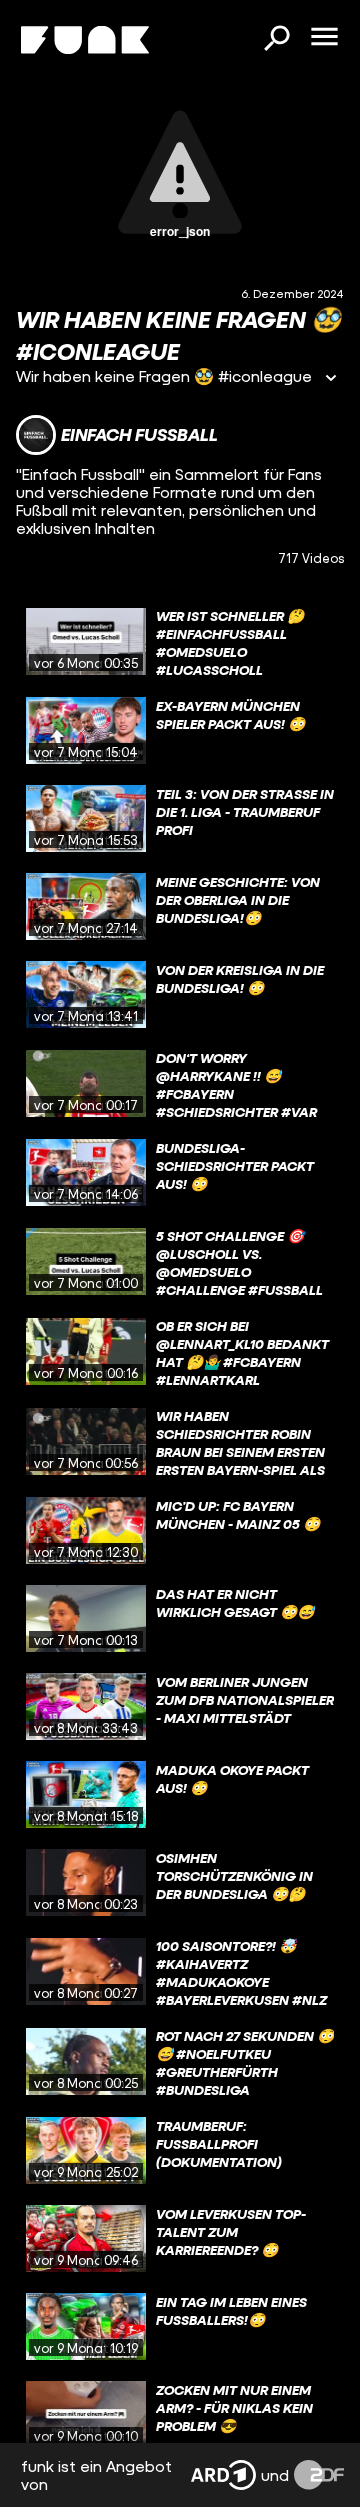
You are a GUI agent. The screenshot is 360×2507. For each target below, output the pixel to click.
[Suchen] (276, 40)
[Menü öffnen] (324, 38)
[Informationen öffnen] (331, 379)
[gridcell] (180, 642)
